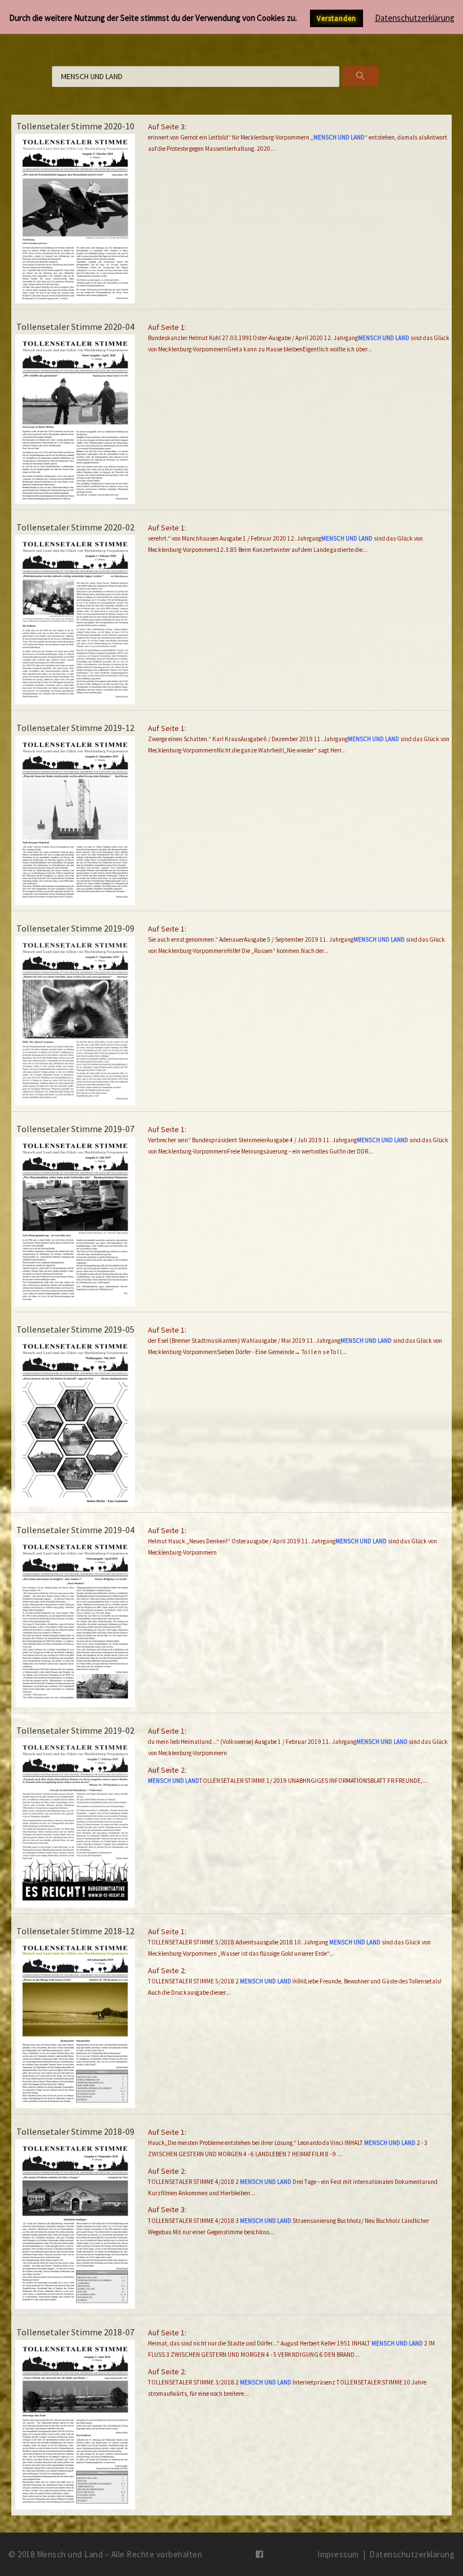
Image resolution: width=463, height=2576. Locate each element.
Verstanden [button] (337, 18)
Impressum (338, 2554)
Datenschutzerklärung (412, 2554)
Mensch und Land (70, 2554)
